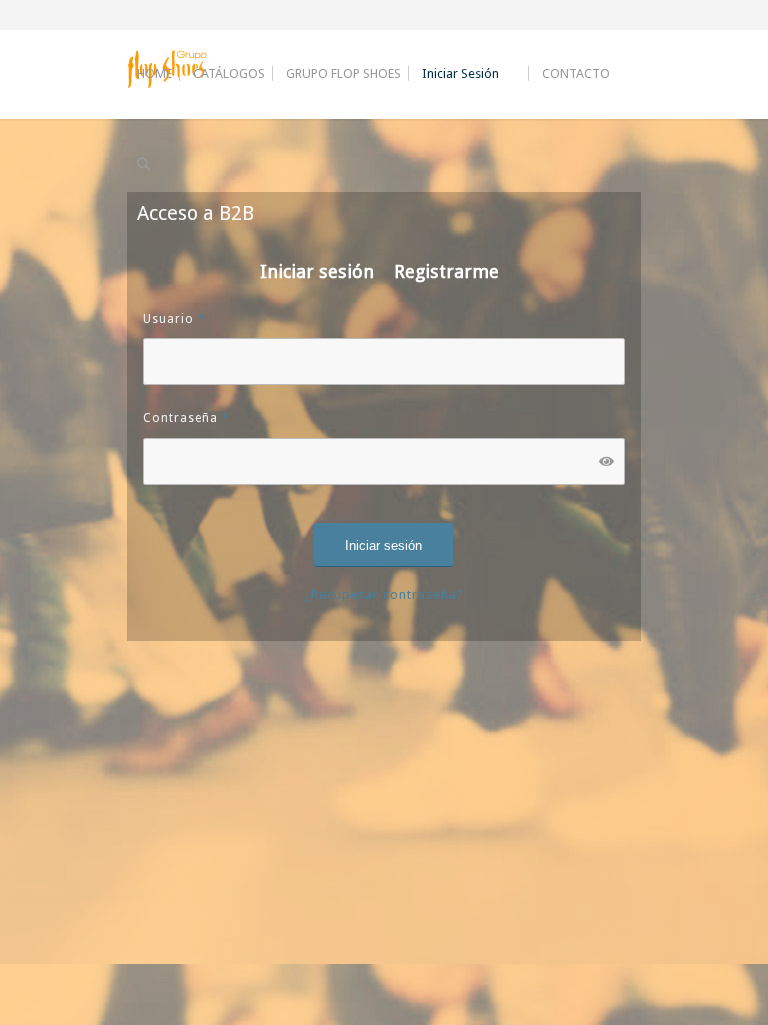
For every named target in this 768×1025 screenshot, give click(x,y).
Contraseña (186, 418)
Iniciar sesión (317, 271)
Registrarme (446, 271)
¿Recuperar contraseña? (384, 594)
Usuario (174, 319)
